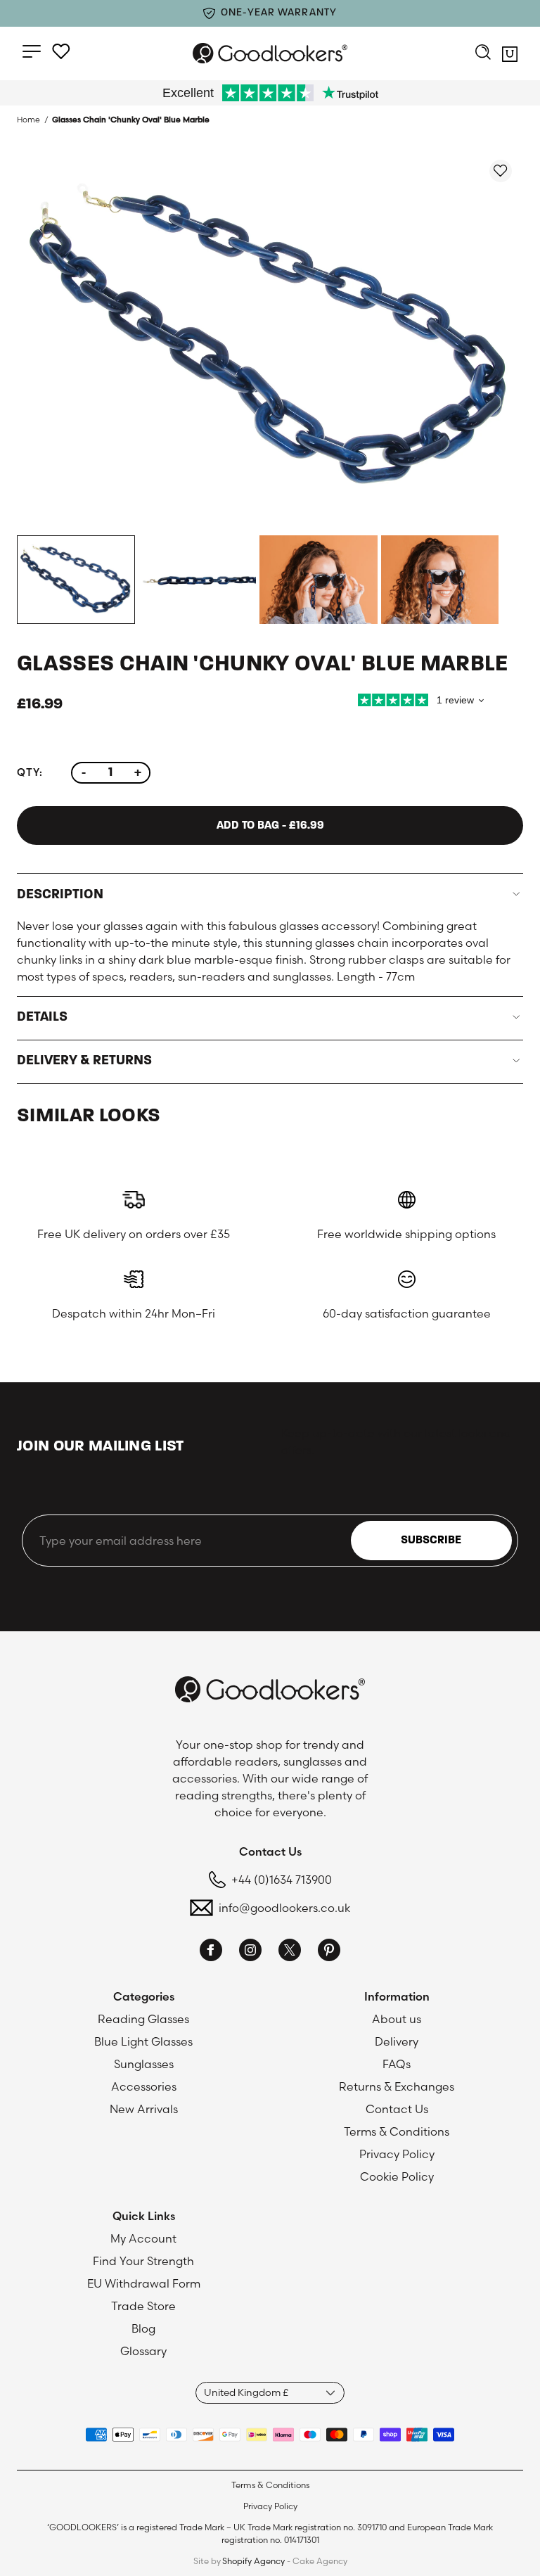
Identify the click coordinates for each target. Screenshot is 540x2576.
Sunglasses (144, 2064)
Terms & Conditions (397, 2131)
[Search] (483, 53)
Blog (143, 2328)
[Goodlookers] (270, 53)
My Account (143, 2238)
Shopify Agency (253, 2561)
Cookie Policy (397, 2176)
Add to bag (270, 826)
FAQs (397, 2064)
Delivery (397, 2041)
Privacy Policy (397, 2154)
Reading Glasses (143, 2019)
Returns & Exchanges (397, 2086)
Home (28, 120)
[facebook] (211, 1952)
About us (397, 2019)
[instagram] (250, 1952)
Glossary (143, 2351)
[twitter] (290, 1952)
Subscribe (431, 1541)
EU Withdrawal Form (144, 2283)
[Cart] (510, 56)
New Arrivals (144, 2109)
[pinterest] (329, 1952)
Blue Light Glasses (143, 2041)
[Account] (61, 51)
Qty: (30, 772)
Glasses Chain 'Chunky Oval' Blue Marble (131, 120)
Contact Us (397, 2109)
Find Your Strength (143, 2261)
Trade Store (143, 2306)
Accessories (144, 2086)
